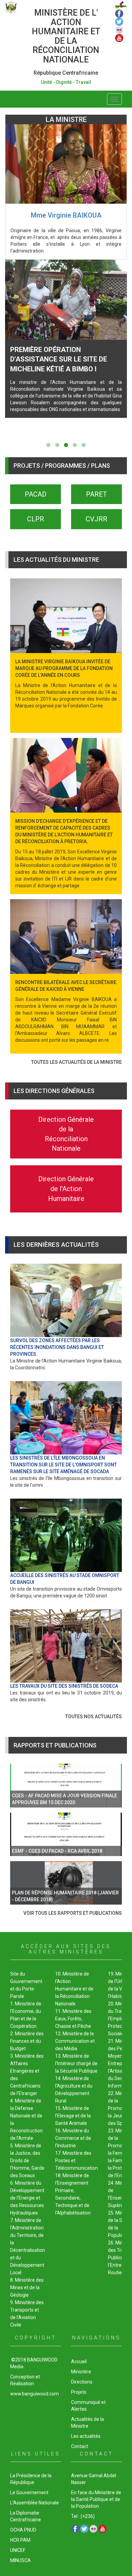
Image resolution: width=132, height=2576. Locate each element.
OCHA (17, 2530)
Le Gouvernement (29, 2492)
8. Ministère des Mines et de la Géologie (27, 2287)
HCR (15, 2540)
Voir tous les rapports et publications (73, 1913)
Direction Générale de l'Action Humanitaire (66, 1189)
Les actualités (86, 2436)
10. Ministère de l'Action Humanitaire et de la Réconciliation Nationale (74, 1989)
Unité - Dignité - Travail (66, 82)
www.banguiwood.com (35, 2394)
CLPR (36, 519)
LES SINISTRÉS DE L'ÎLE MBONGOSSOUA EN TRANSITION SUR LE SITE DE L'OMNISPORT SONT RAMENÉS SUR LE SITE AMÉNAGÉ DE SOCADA (63, 1465)
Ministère (81, 2372)
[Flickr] (119, 29)
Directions (82, 2382)
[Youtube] (119, 37)
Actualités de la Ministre (87, 2423)
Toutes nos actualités (94, 1717)
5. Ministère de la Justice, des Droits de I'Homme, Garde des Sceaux (27, 2161)
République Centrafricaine (66, 73)
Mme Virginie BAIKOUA (66, 215)
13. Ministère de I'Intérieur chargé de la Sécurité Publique (76, 2063)
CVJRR (96, 519)
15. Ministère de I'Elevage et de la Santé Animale (73, 2116)
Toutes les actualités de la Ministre (76, 1062)
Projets (79, 2392)
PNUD (30, 2530)
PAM (25, 2540)
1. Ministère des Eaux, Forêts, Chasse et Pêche (73, 2019)
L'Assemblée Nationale (35, 2503)
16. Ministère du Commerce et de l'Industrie (73, 2138)
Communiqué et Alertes (88, 2406)
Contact (80, 2446)
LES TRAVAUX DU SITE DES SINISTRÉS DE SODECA (64, 1686)
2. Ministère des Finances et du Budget (27, 2041)
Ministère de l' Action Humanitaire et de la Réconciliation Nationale (66, 36)
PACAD (36, 494)
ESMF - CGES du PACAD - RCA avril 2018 (57, 1851)
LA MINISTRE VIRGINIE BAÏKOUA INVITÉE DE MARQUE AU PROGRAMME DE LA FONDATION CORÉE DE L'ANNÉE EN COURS (64, 668)
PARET (96, 494)
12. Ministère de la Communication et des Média (75, 2041)
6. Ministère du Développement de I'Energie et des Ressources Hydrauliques (27, 2198)
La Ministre (66, 119)
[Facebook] (119, 13)
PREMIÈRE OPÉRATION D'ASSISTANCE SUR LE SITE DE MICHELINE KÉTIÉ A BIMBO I (59, 359)
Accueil (79, 2361)
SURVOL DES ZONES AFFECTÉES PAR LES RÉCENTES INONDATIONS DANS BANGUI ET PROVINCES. (57, 1347)
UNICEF (18, 2550)
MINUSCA (20, 2560)
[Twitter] (119, 21)
